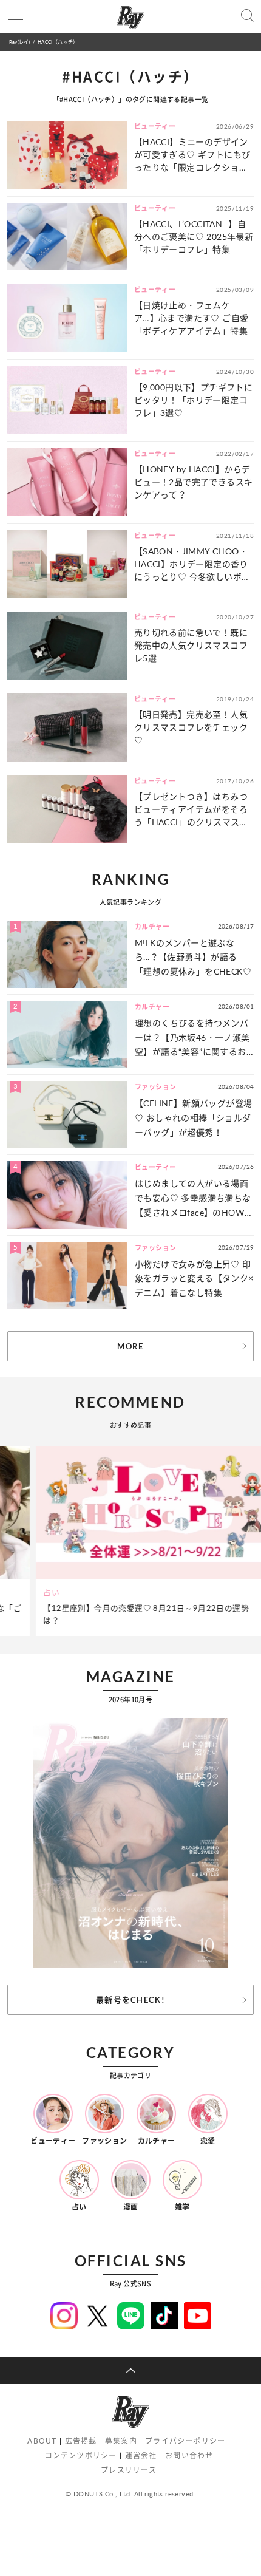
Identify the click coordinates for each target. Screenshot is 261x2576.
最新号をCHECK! (130, 2000)
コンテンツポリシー (81, 2455)
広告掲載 (81, 2441)
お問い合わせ (189, 2455)
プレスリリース (129, 2470)
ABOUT (42, 2441)
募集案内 (121, 2441)
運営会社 (141, 2455)
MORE (130, 1346)
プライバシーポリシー (185, 2441)
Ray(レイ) (19, 42)
